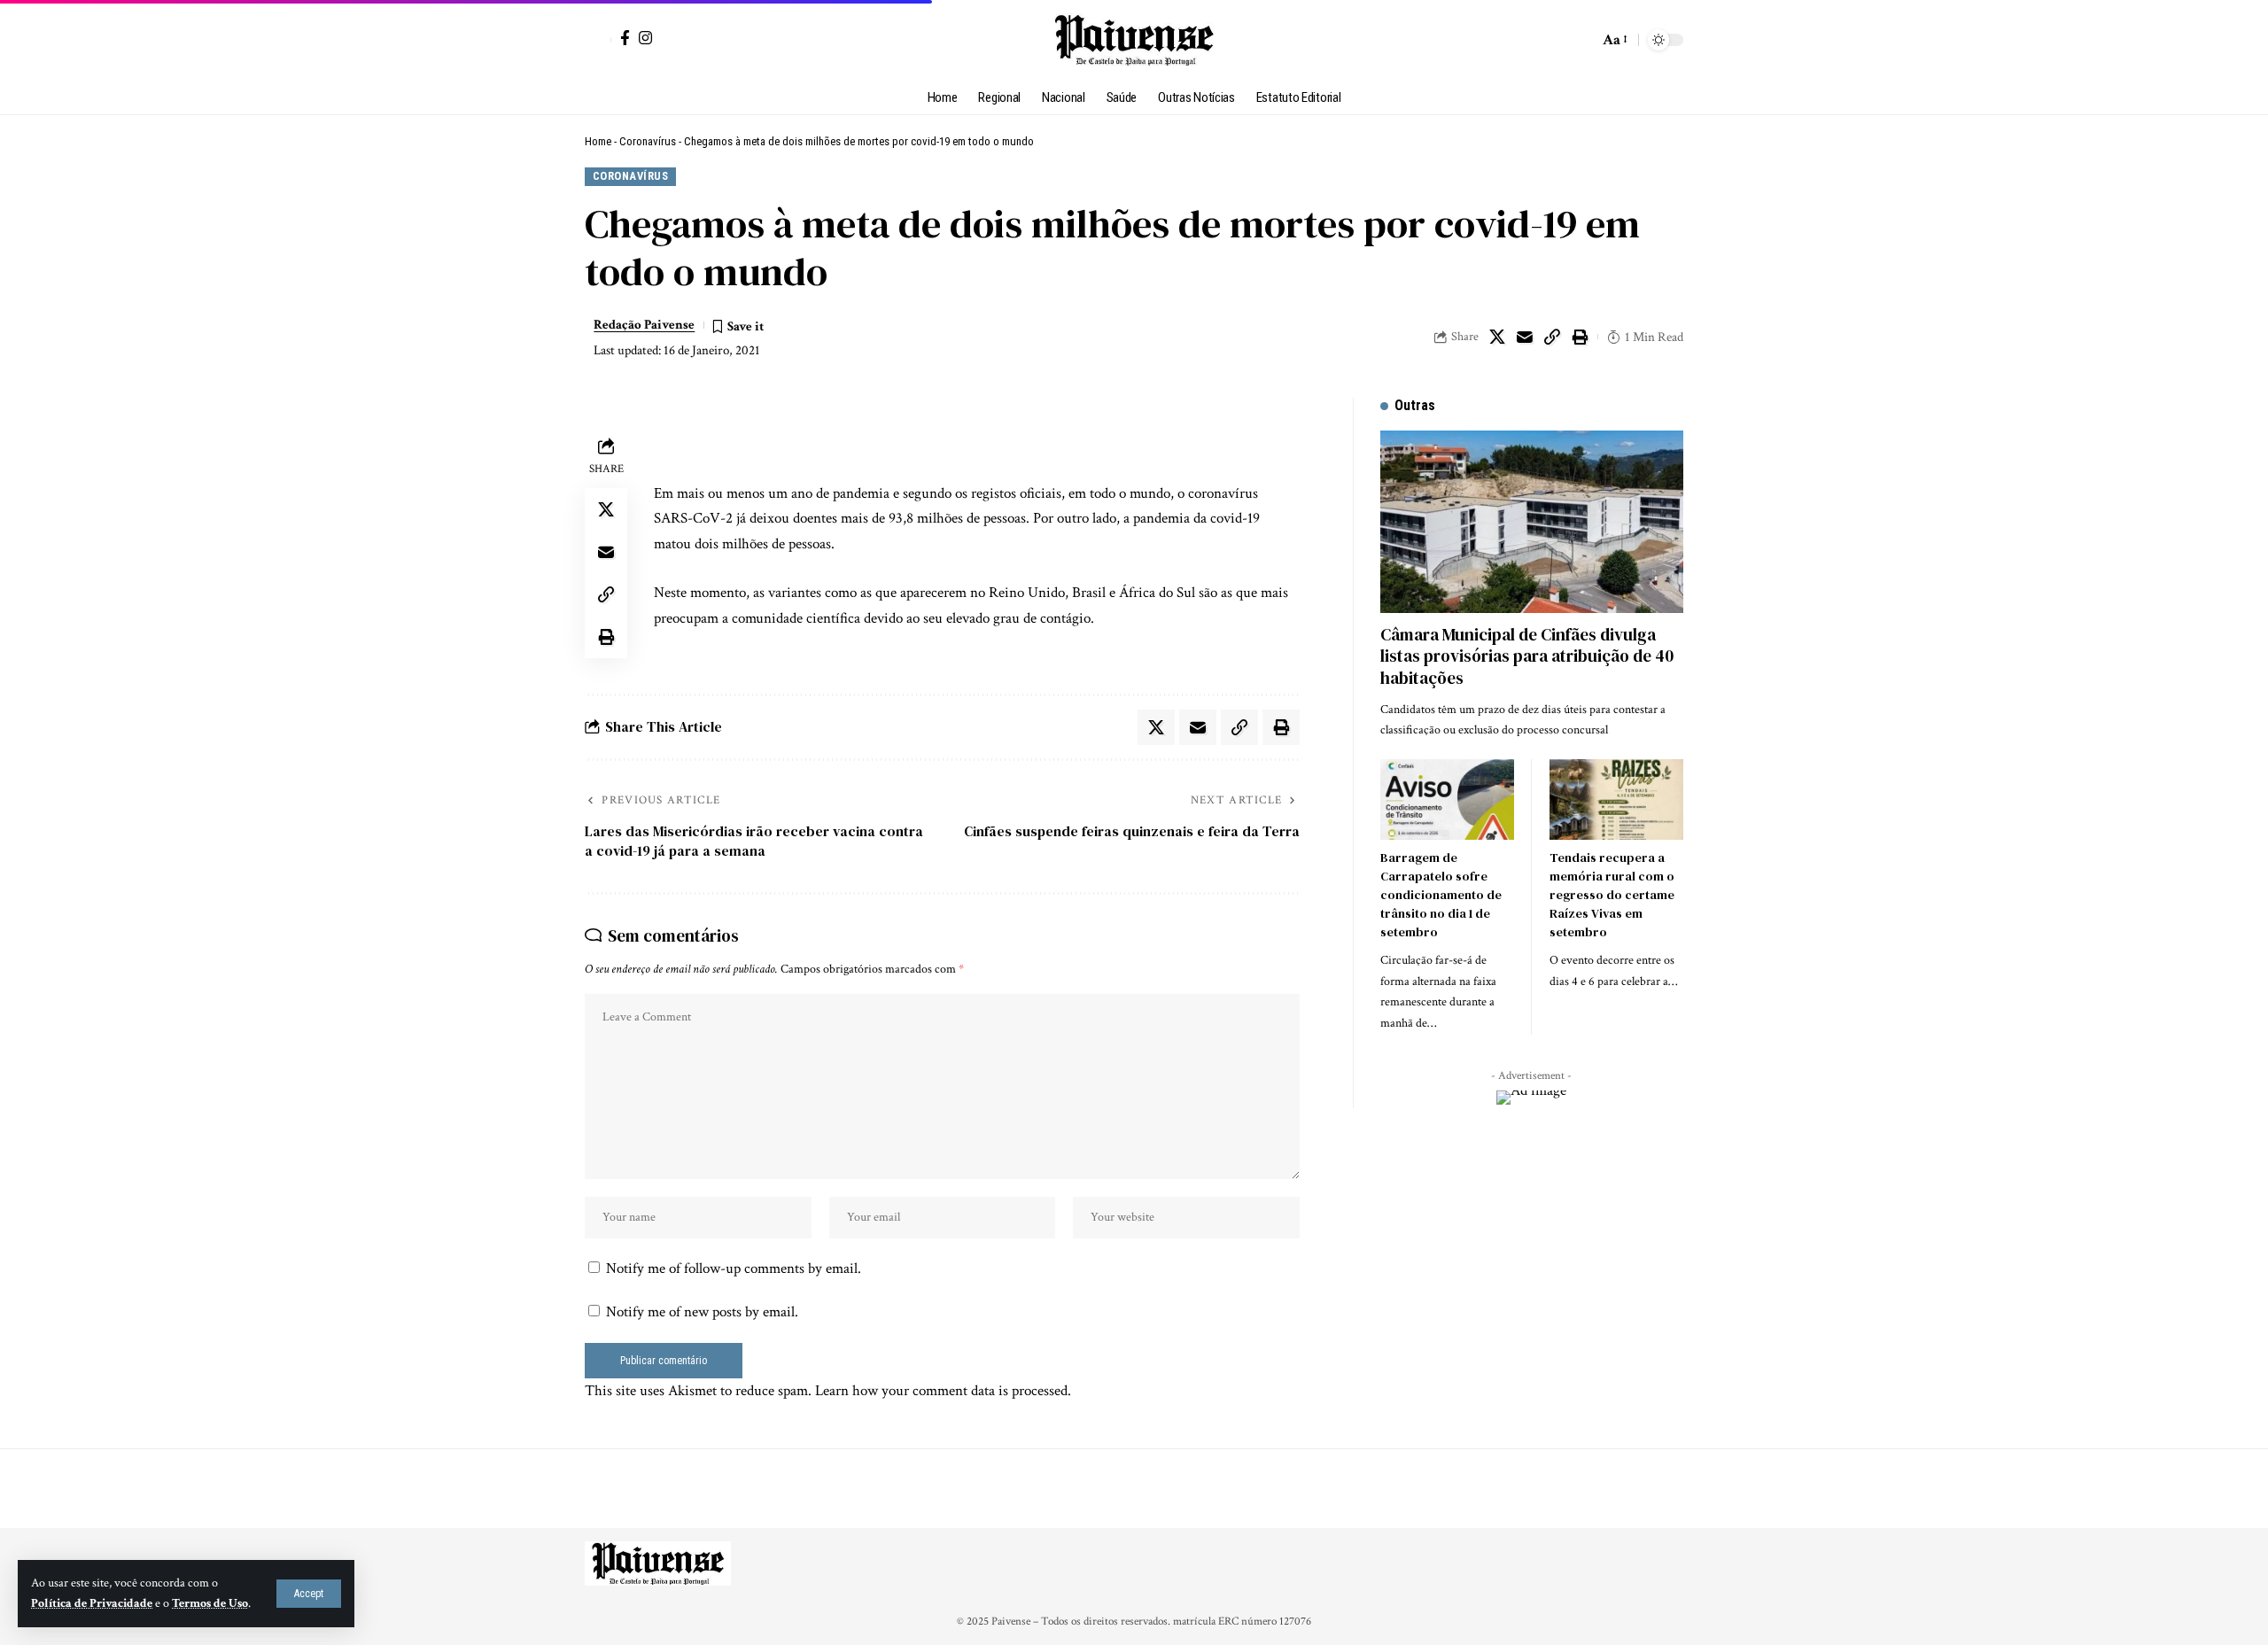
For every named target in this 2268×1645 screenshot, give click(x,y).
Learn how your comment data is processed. (943, 1391)
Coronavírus (648, 141)
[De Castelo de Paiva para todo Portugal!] (1134, 40)
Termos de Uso (210, 1603)
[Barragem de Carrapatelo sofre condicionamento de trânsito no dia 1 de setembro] (1447, 799)
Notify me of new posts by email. (702, 1312)
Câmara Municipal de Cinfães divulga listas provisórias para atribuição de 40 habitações (1527, 656)
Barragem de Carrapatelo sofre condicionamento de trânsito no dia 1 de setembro (1441, 895)
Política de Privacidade (92, 1603)
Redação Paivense (644, 325)
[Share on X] (1497, 337)
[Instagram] (645, 38)
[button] (309, 1594)
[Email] (1525, 337)
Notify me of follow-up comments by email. (734, 1269)
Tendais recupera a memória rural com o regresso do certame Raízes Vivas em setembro (1612, 895)
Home (598, 141)
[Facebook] (625, 38)
